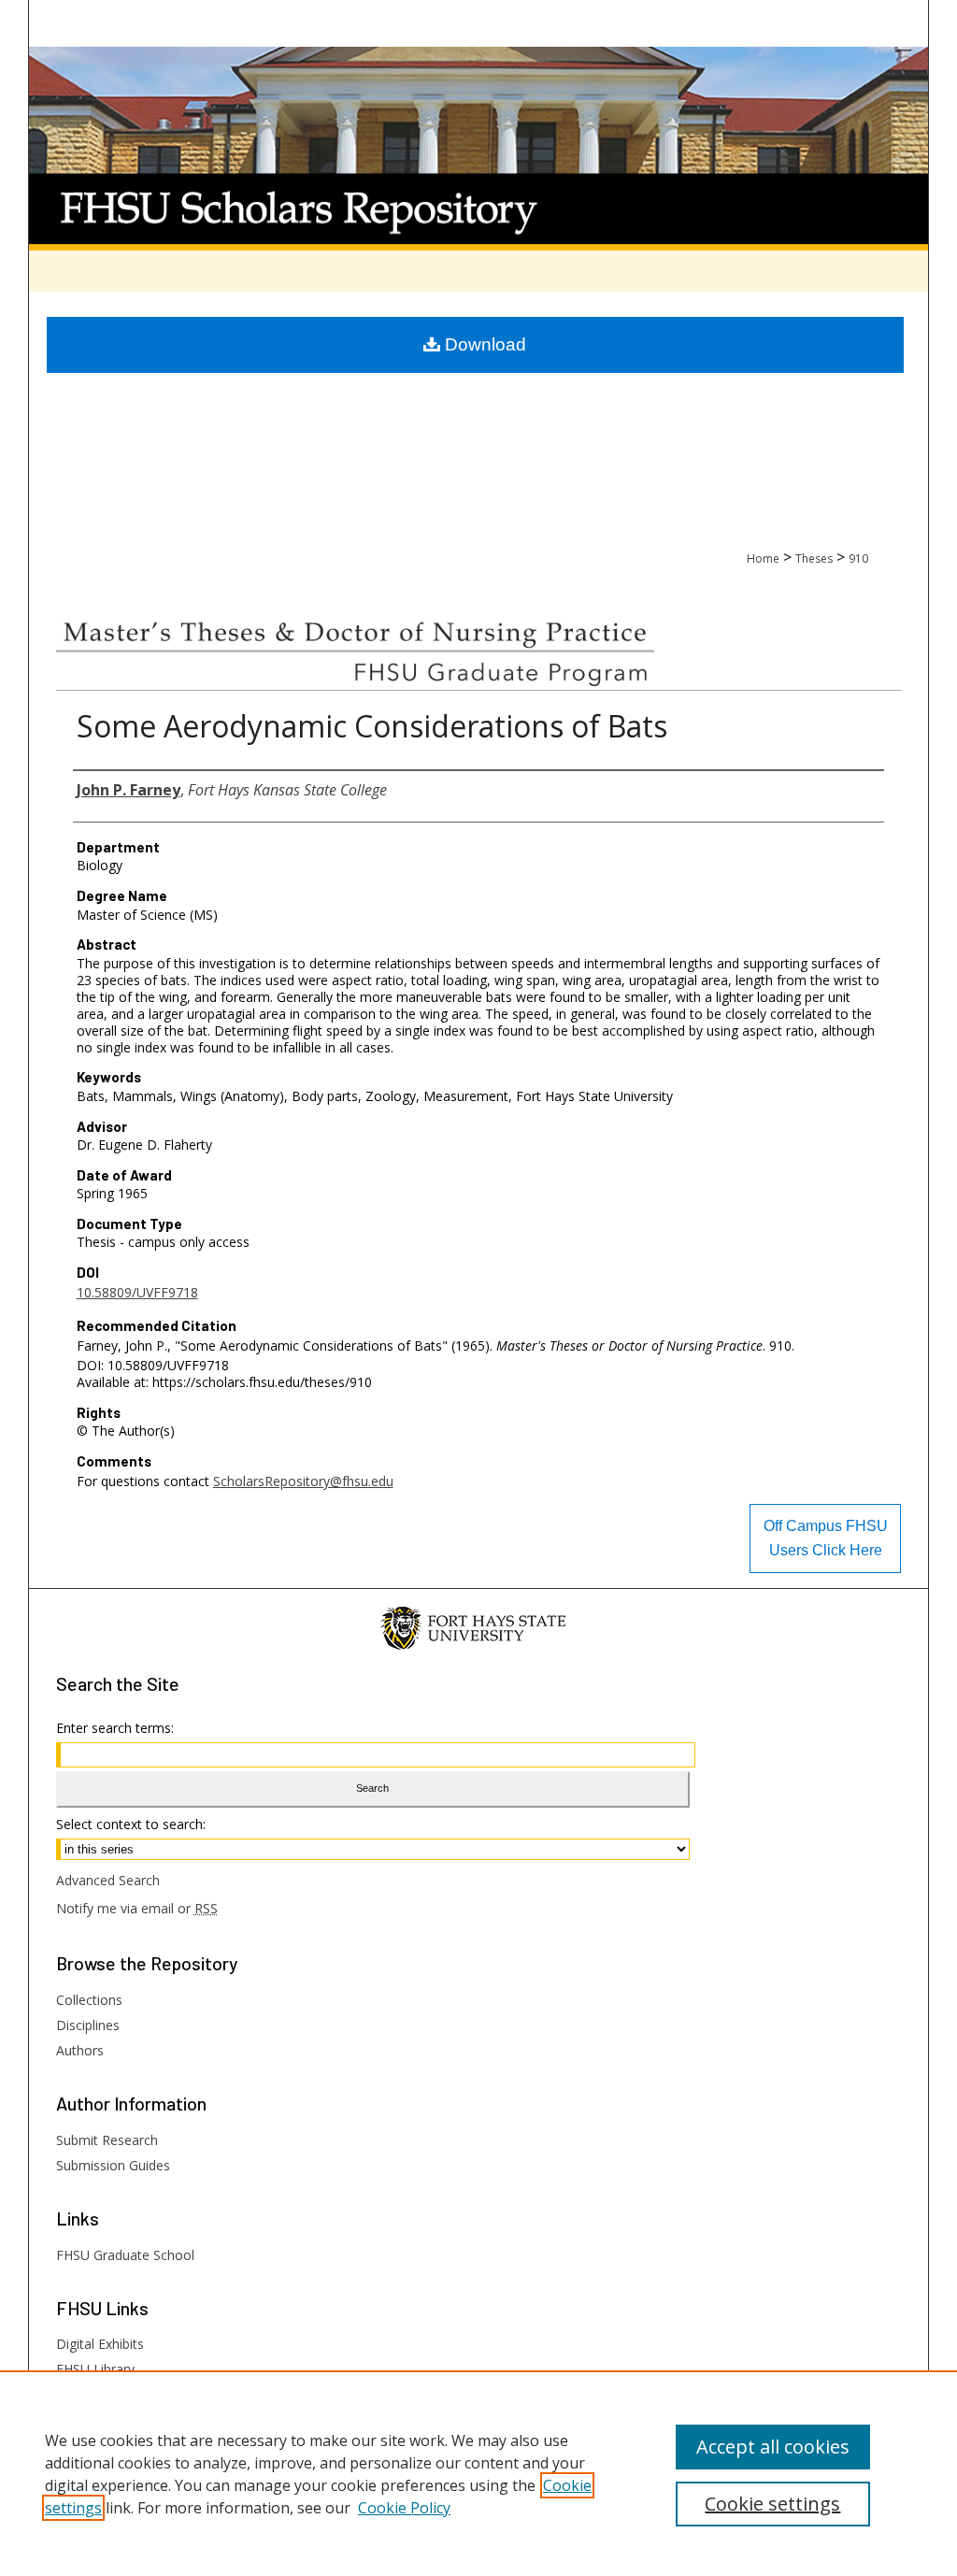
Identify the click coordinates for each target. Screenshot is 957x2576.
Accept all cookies (773, 2447)
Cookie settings (772, 2504)
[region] (478, 2473)
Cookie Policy (404, 2508)
